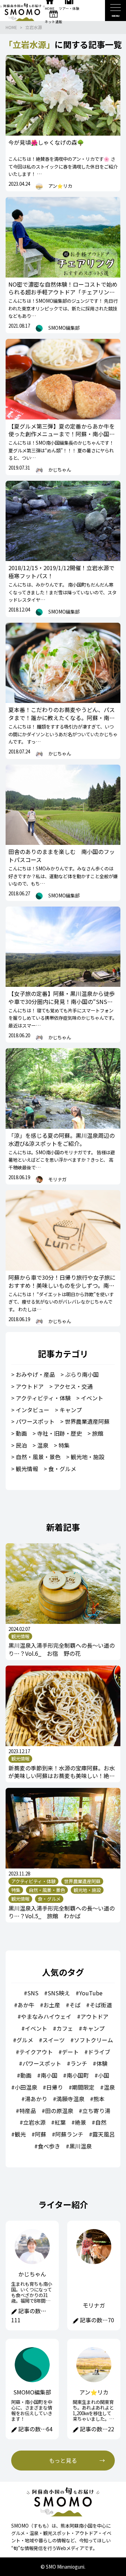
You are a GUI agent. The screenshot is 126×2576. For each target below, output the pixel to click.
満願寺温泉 (70, 2099)
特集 (64, 1445)
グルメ (25, 2040)
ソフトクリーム (93, 2040)
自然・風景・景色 (38, 1457)
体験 (102, 2063)
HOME (11, 27)
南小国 (49, 2075)
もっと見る (63, 2460)
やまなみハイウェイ (46, 2016)
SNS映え (59, 1993)
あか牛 (26, 2005)
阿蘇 (41, 2134)
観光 (20, 2134)
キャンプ (71, 1410)
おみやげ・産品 (35, 1374)
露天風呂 (104, 2134)
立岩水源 (34, 27)
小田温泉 (26, 2087)
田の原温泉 (59, 2111)
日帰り (55, 2087)
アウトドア (30, 1386)
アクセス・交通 (73, 1386)
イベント (92, 1398)
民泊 (21, 1445)
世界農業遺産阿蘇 (87, 1421)
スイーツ (54, 2040)
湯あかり (36, 2099)
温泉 (43, 1445)
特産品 (28, 2111)
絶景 (80, 2122)
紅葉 (60, 2122)
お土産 (52, 2005)
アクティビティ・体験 (43, 1398)
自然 (101, 2122)
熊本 (99, 2099)
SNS (33, 1993)
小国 (104, 2075)
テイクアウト (36, 2052)
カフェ (65, 2028)
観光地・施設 (87, 1457)
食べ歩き (49, 2146)
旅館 (98, 1433)
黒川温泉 (80, 2146)
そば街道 (101, 2005)
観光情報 (27, 1469)
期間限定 (83, 2087)
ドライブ (99, 2052)
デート (70, 2052)
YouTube (91, 1993)
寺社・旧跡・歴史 (59, 1433)
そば (75, 2005)
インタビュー (33, 1410)
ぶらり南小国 (82, 1374)
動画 (21, 1433)
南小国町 (78, 2075)
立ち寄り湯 (96, 2111)
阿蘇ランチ (69, 2134)
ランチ (79, 2063)
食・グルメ (62, 1469)
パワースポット (35, 1421)
